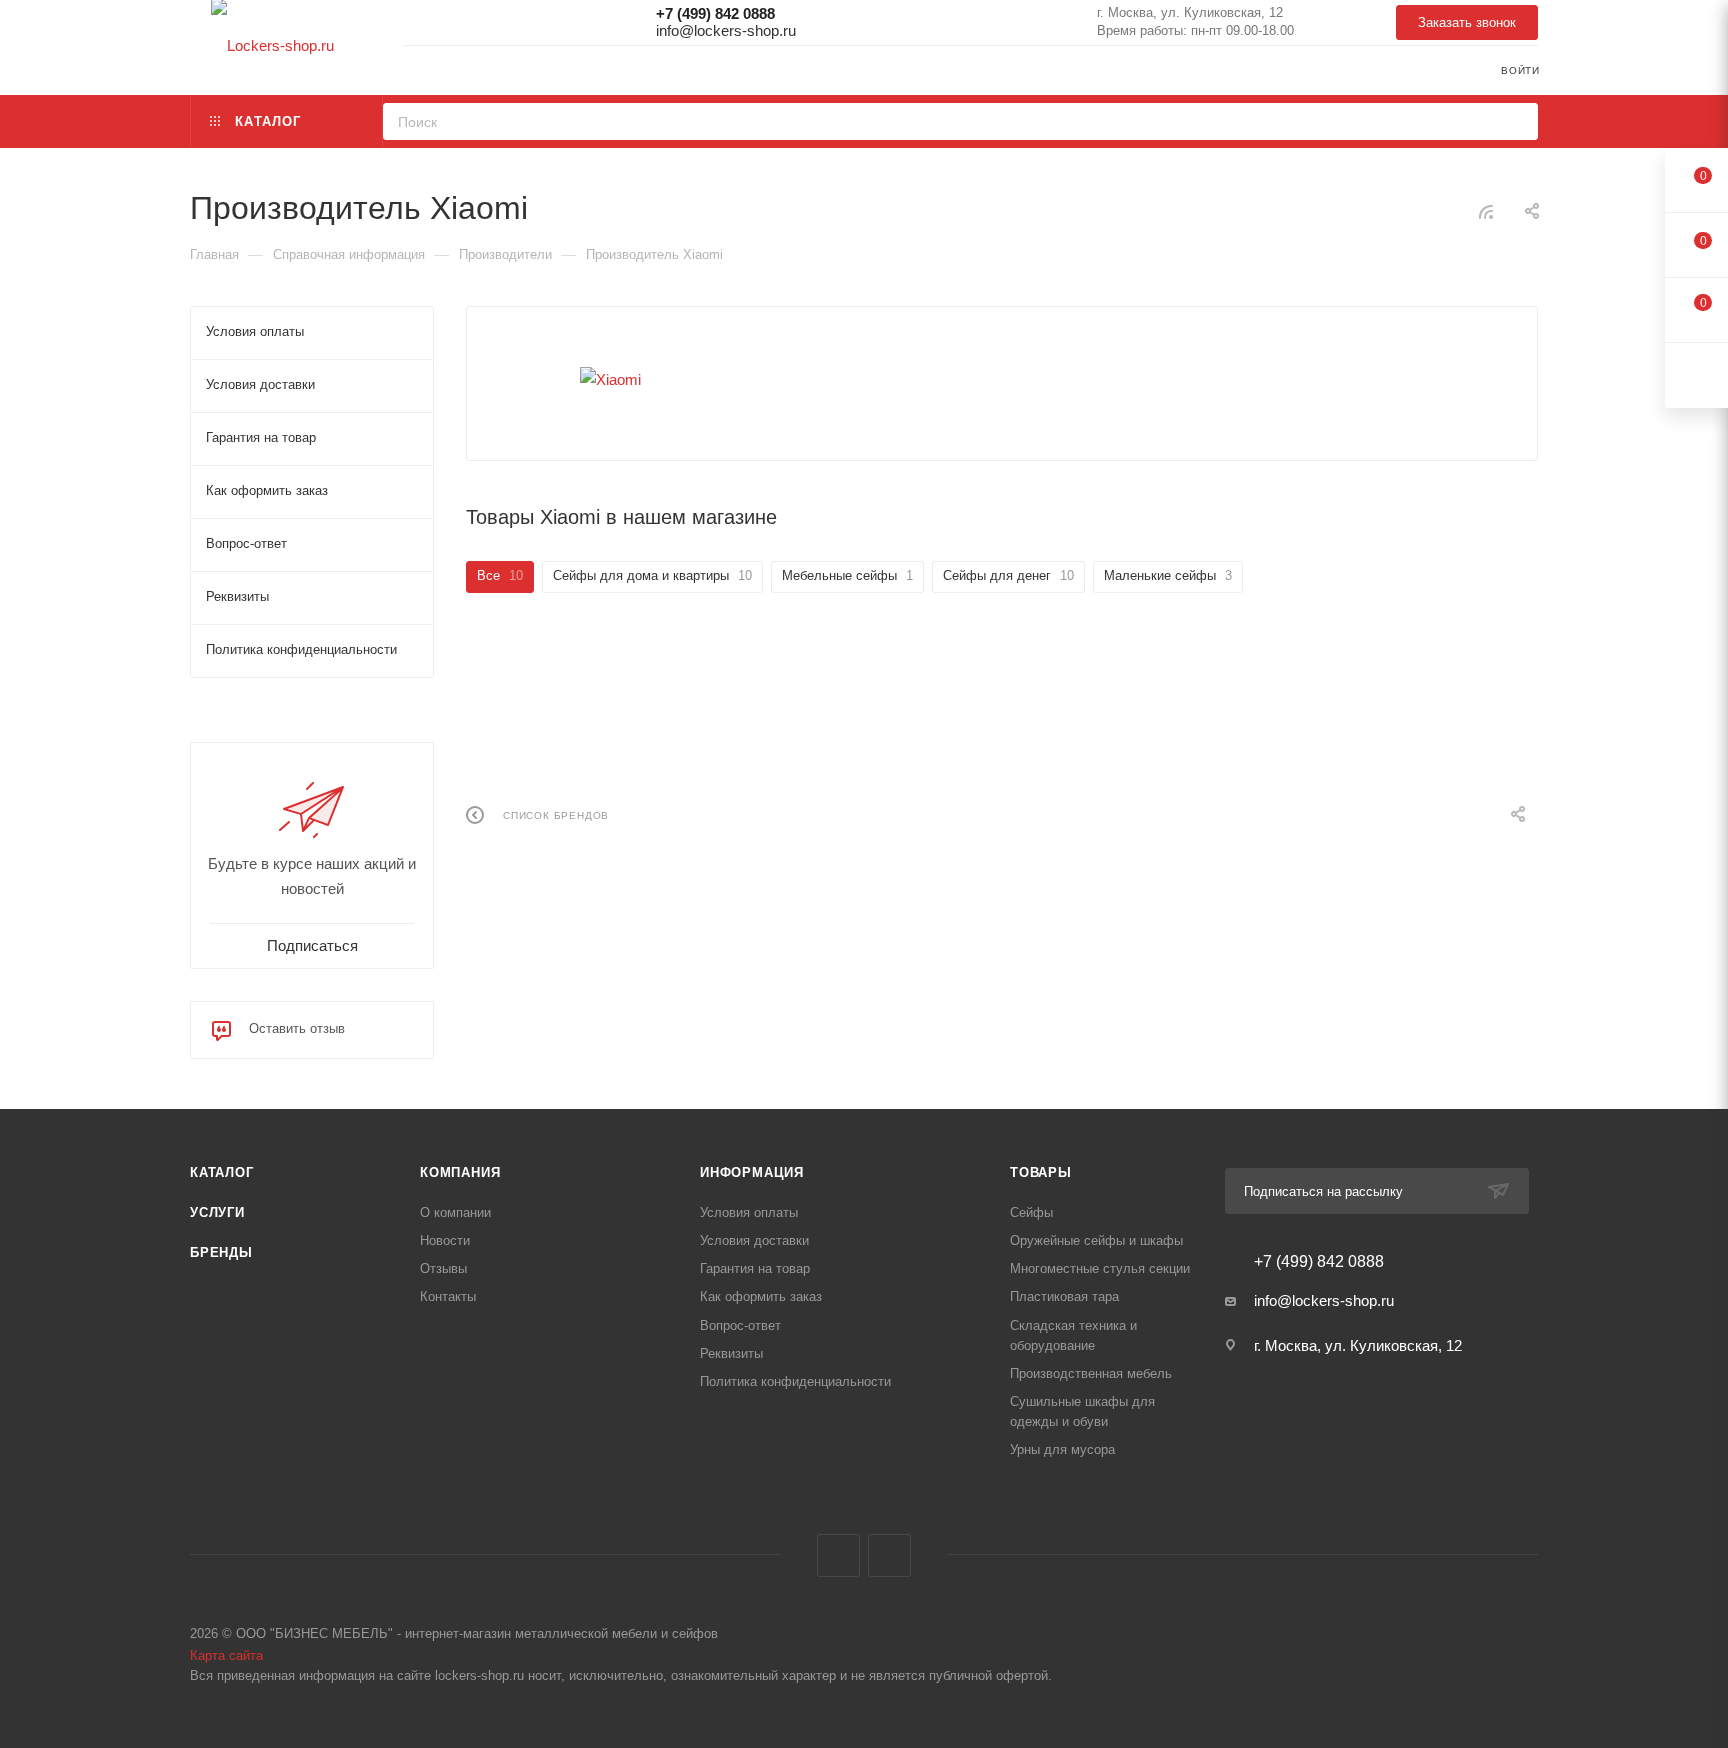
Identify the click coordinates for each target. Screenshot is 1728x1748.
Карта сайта (226, 1655)
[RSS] (1486, 211)
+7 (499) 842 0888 (715, 13)
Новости (445, 1240)
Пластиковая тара (1064, 1296)
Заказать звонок (1467, 22)
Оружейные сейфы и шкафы (1096, 1240)
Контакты (448, 1296)
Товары (1041, 1172)
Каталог (222, 1172)
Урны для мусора (1062, 1449)
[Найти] (1516, 121)
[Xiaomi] (610, 379)
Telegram (1370, 23)
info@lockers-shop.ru (726, 30)
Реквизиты (731, 1353)
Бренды (221, 1252)
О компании (455, 1212)
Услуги (217, 1212)
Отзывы (443, 1268)
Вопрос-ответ (740, 1325)
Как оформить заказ (761, 1296)
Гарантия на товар (755, 1268)
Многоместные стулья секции (1100, 1268)
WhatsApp (1330, 23)
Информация (752, 1172)
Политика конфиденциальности (795, 1381)
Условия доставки (754, 1240)
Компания (460, 1172)
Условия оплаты (749, 1212)
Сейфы (1031, 1212)
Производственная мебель (1091, 1373)
